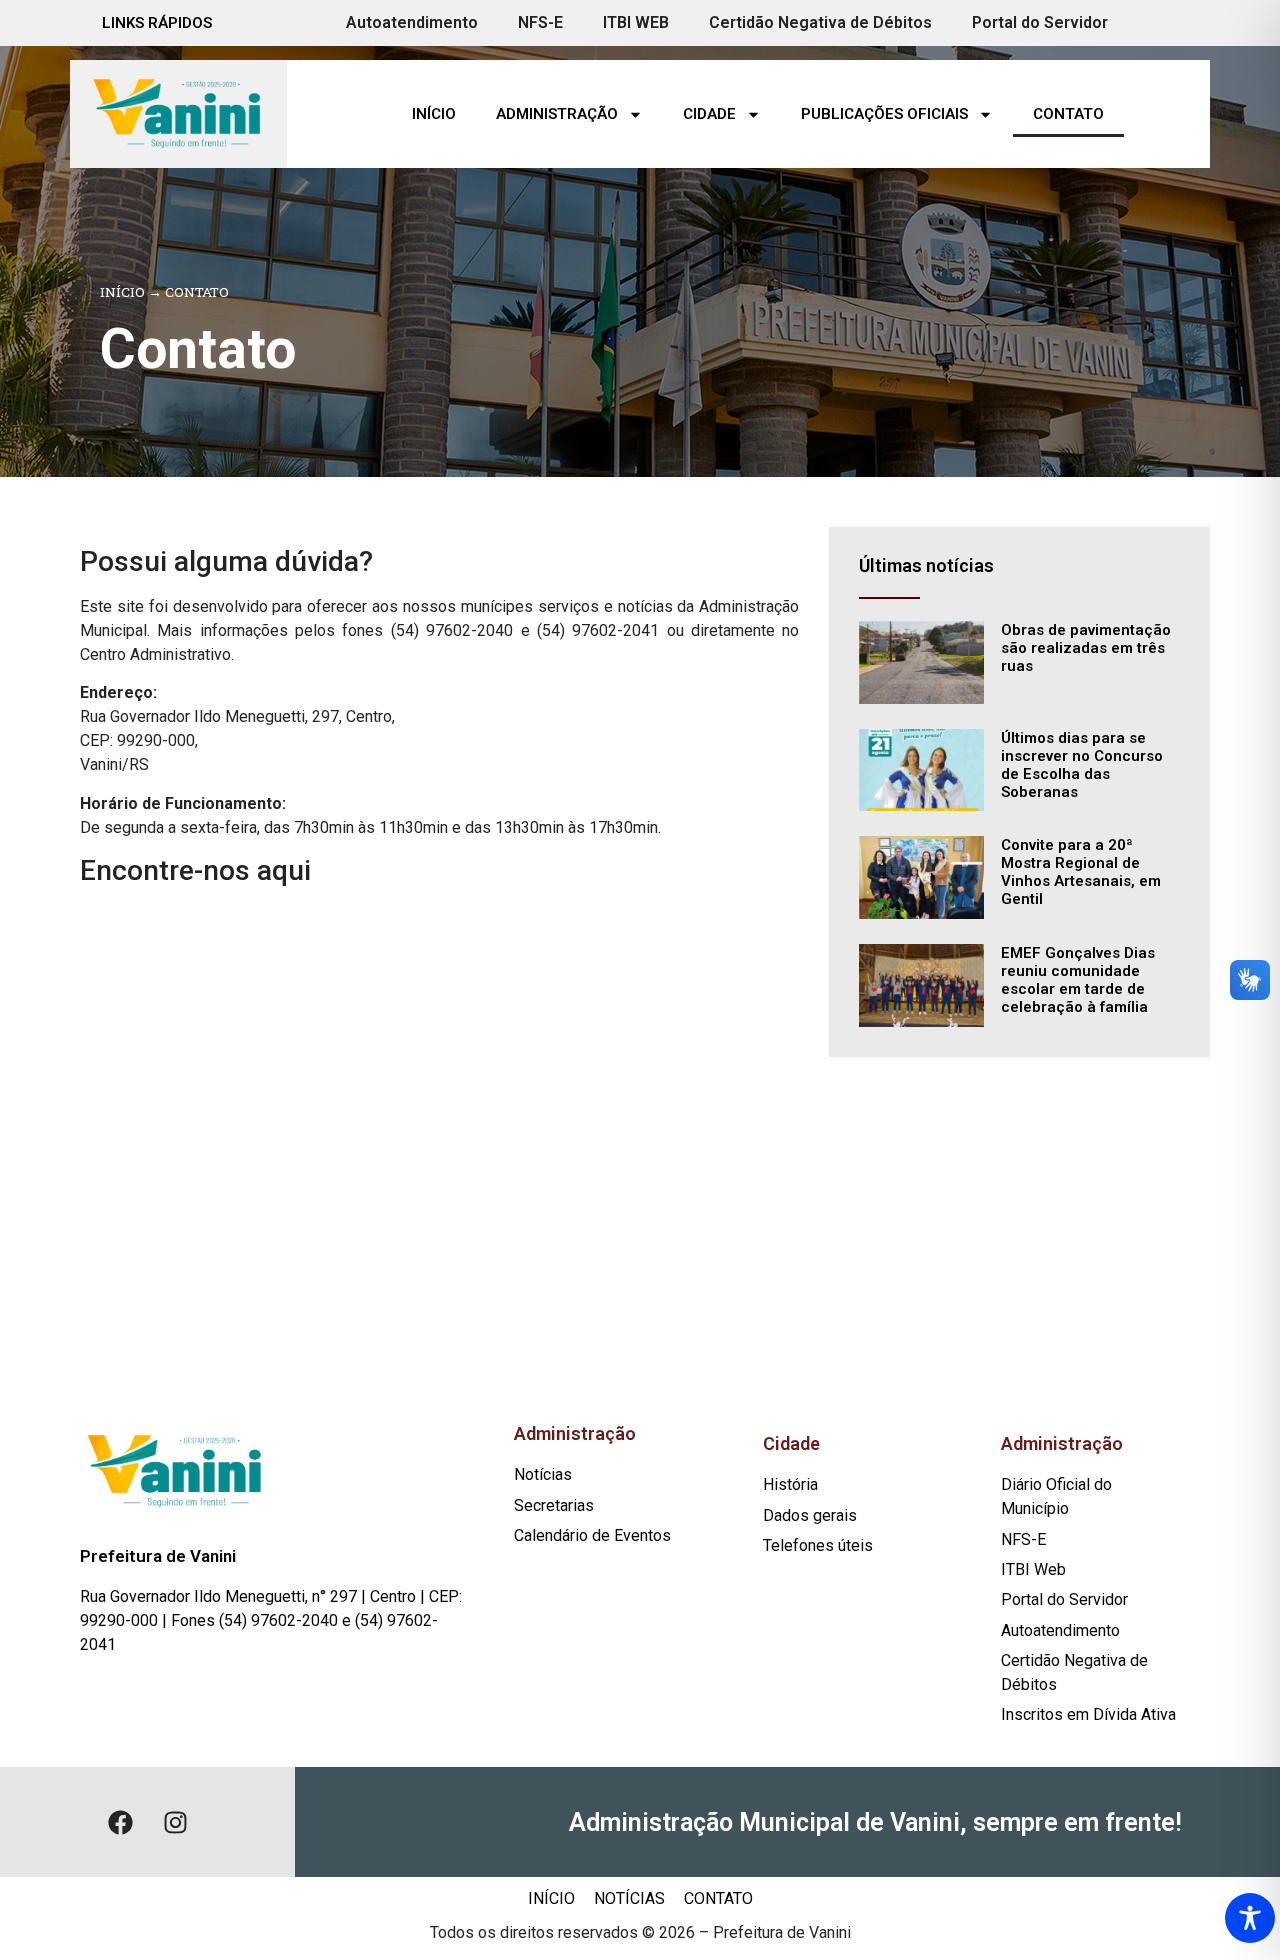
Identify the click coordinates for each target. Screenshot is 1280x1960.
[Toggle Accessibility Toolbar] (1250, 1918)
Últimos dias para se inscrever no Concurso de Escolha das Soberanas (1082, 765)
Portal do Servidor (1040, 22)
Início (434, 114)
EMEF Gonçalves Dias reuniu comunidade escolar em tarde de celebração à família (1078, 980)
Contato (1068, 114)
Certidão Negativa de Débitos (820, 22)
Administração (557, 114)
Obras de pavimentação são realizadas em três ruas (1086, 648)
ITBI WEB (636, 22)
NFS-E (540, 22)
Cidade (709, 114)
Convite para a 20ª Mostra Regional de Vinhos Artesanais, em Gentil (1081, 872)
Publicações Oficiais (884, 114)
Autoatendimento (412, 22)
